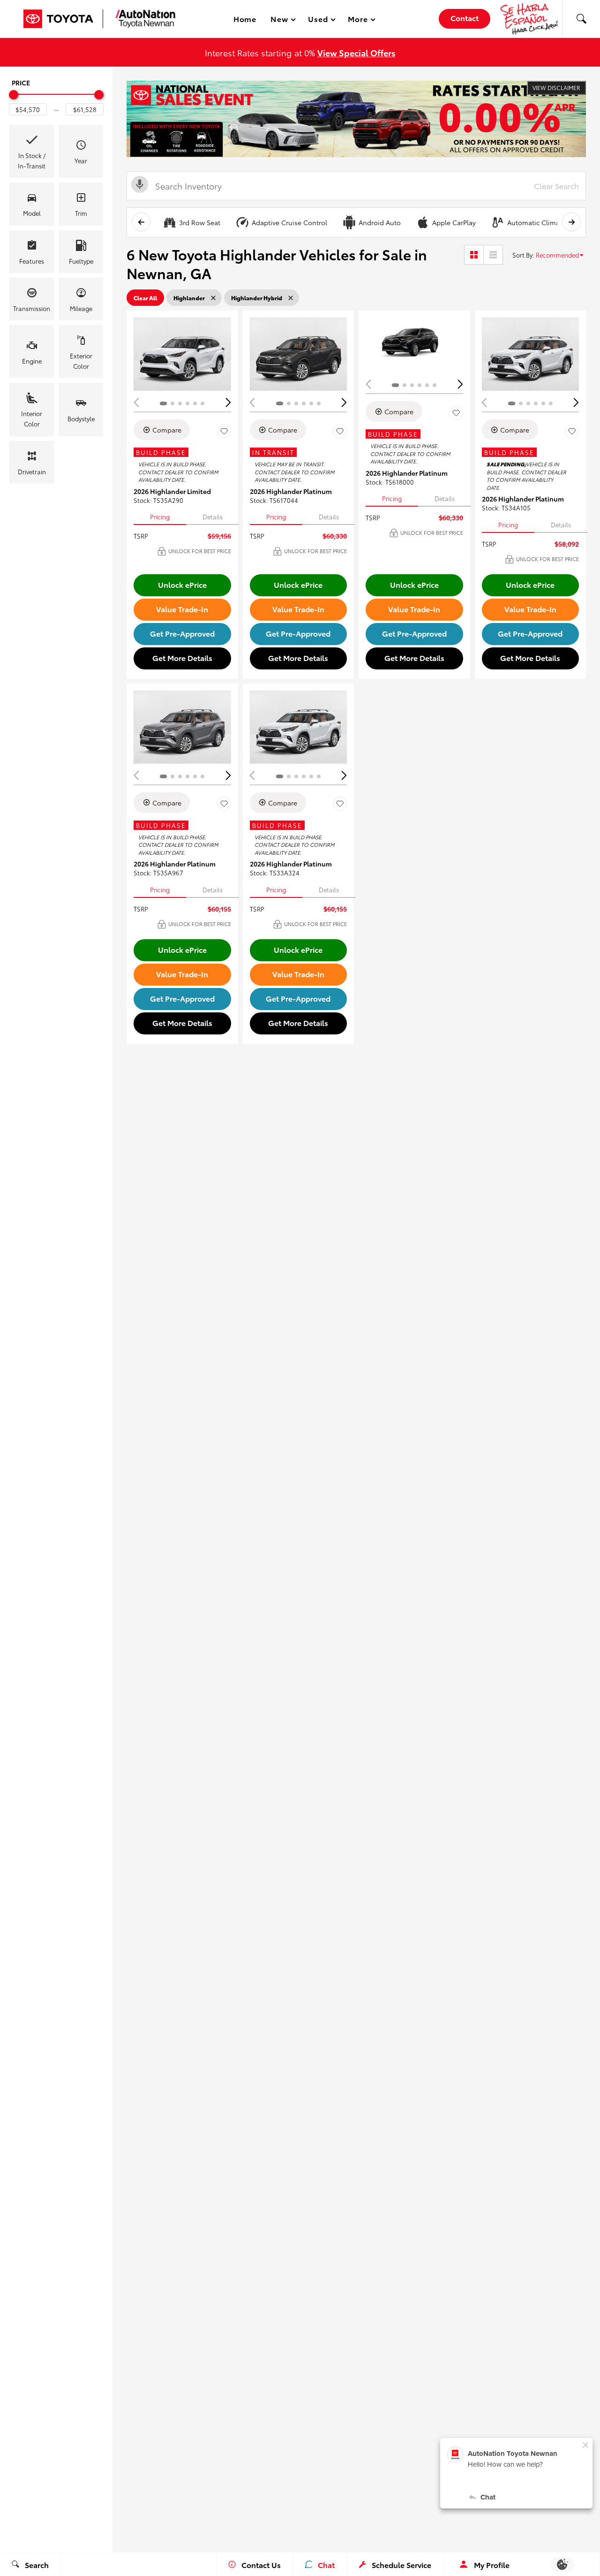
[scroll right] (571, 222)
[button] (581, 19)
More (358, 20)
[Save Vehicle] (224, 431)
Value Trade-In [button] (182, 609)
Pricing (160, 517)
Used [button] (318, 20)
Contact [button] (465, 18)
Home (245, 19)
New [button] (281, 20)
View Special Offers (356, 52)
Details (213, 517)
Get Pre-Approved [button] (182, 633)
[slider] (14, 95)
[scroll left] (141, 222)
